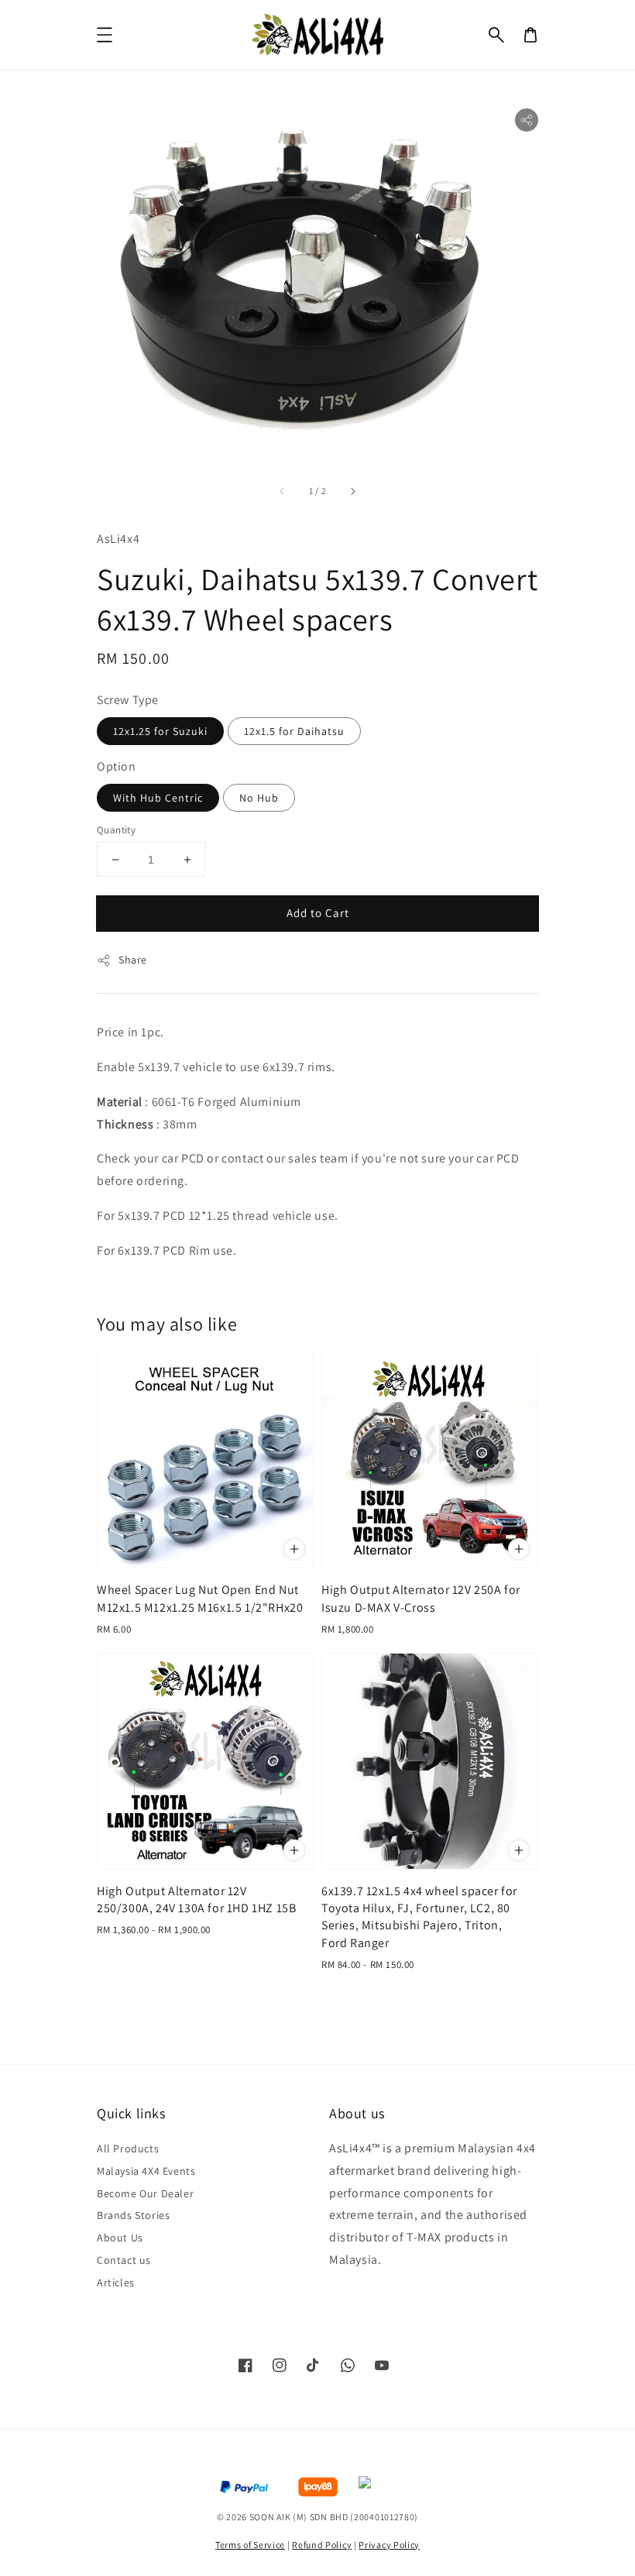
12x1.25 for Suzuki (160, 731)
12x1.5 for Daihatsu (294, 731)
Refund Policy (322, 2545)
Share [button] (133, 960)
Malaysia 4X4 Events (146, 2171)
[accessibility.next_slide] (352, 491)
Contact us (124, 2260)
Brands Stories (133, 2215)
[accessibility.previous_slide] (283, 491)
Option (117, 766)
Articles (116, 2282)
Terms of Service (250, 2545)
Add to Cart (318, 913)
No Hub (259, 798)
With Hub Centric (158, 798)
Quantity (116, 830)
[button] (496, 35)
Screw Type (128, 700)
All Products (128, 2148)
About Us (120, 2238)
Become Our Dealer (145, 2193)
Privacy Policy (389, 2545)
